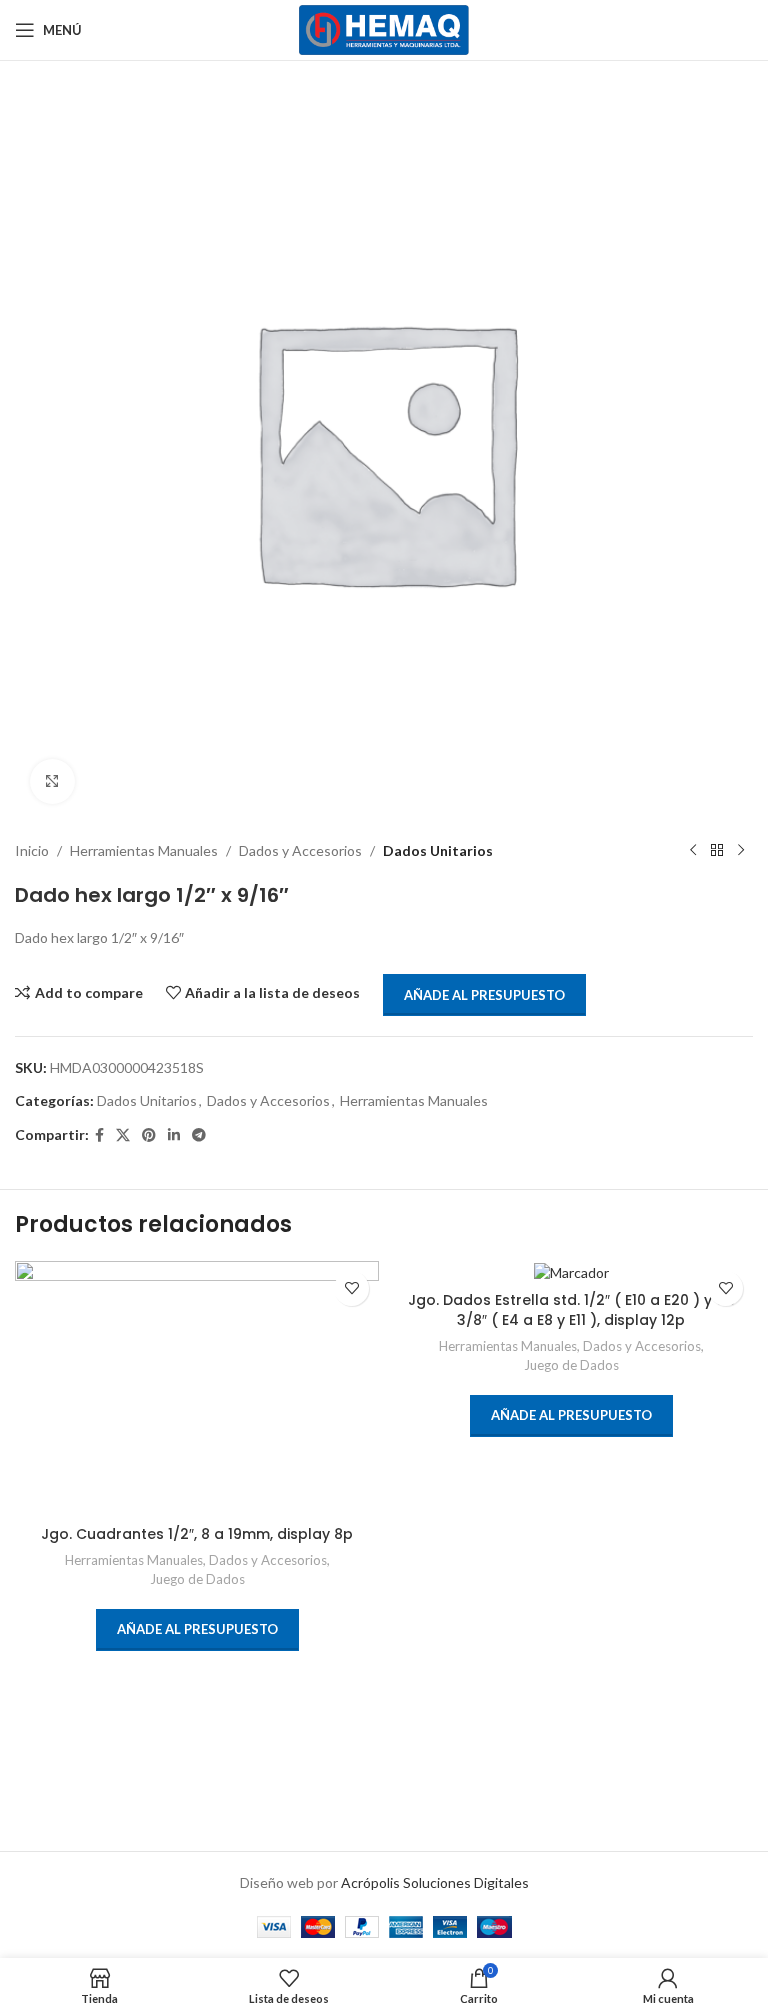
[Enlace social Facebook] (99, 1135)
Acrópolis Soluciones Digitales (435, 1882)
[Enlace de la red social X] (123, 1135)
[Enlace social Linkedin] (174, 1135)
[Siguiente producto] (741, 851)
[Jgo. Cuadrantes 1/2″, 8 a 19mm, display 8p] (197, 1388)
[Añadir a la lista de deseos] (351, 1288)
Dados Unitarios (438, 850)
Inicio (32, 850)
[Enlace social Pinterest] (149, 1135)
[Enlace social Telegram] (199, 1135)
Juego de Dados (197, 1579)
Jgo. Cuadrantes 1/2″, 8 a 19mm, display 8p (197, 1534)
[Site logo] (384, 28)
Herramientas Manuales (144, 850)
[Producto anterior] (693, 851)
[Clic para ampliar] (52, 781)
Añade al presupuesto (484, 995)
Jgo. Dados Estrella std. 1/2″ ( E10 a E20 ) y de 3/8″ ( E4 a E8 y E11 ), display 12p (571, 1310)
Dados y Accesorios (300, 850)
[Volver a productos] (717, 851)
